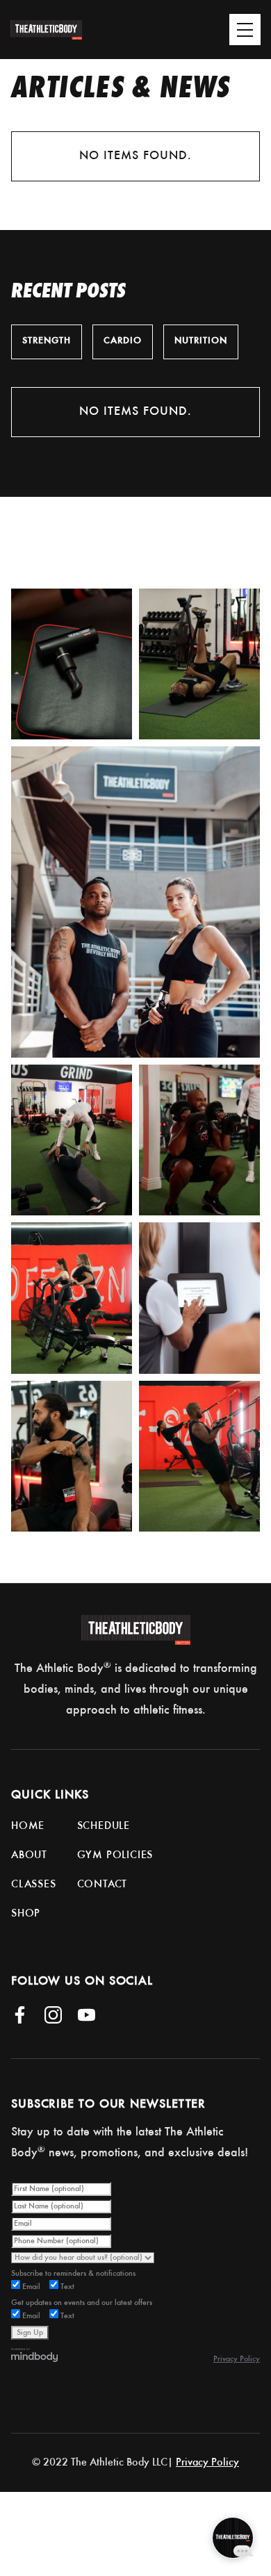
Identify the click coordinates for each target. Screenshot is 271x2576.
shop (26, 1914)
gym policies (115, 1855)
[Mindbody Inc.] (35, 2355)
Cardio (123, 341)
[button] (207, 24)
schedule (104, 1826)
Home (28, 1826)
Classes (34, 1885)
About (29, 1855)
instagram (195, 556)
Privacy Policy (237, 2359)
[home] (58, 30)
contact (102, 1885)
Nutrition (201, 341)
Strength (47, 341)
